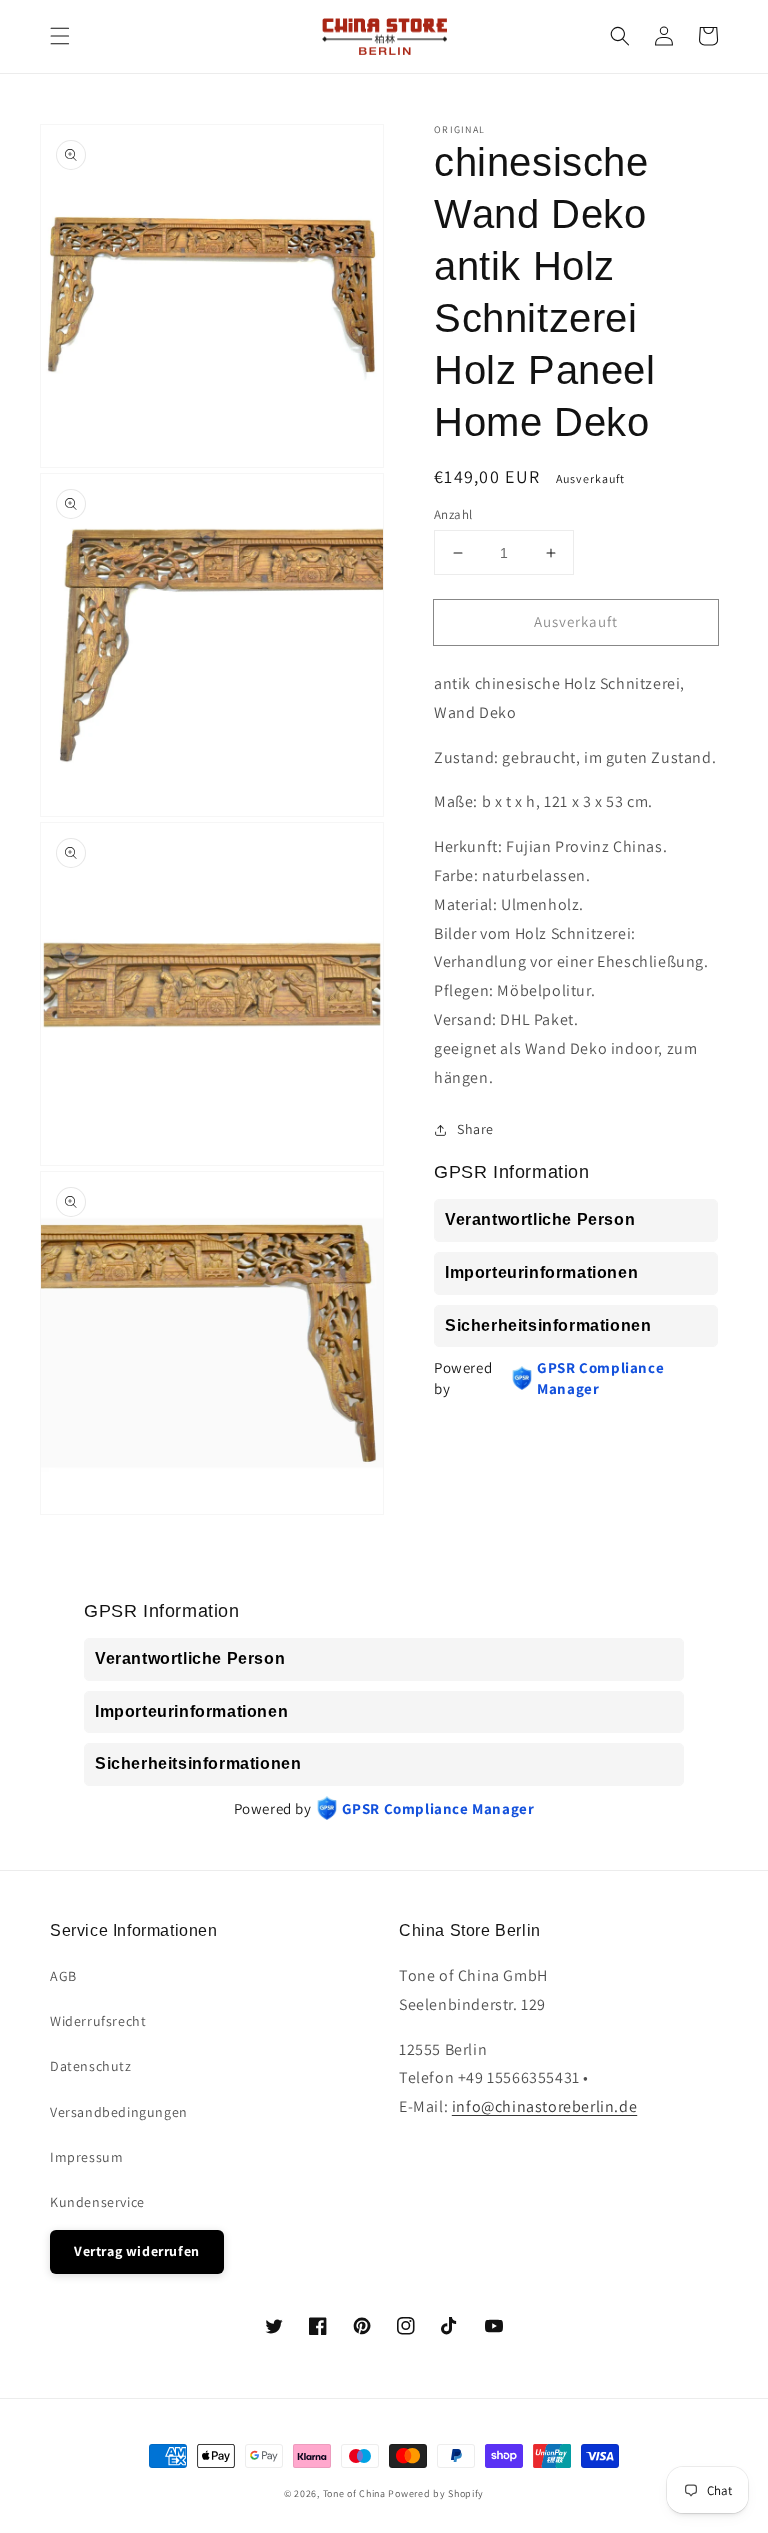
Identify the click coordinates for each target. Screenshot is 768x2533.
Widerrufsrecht (98, 2021)
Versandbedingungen (119, 2112)
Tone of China (354, 2493)
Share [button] (475, 1129)
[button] (60, 36)
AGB (63, 1976)
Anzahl (453, 514)
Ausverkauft (576, 621)
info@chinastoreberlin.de (544, 2106)
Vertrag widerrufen (137, 2251)
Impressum (86, 2157)
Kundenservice (97, 2202)
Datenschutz (91, 2066)
